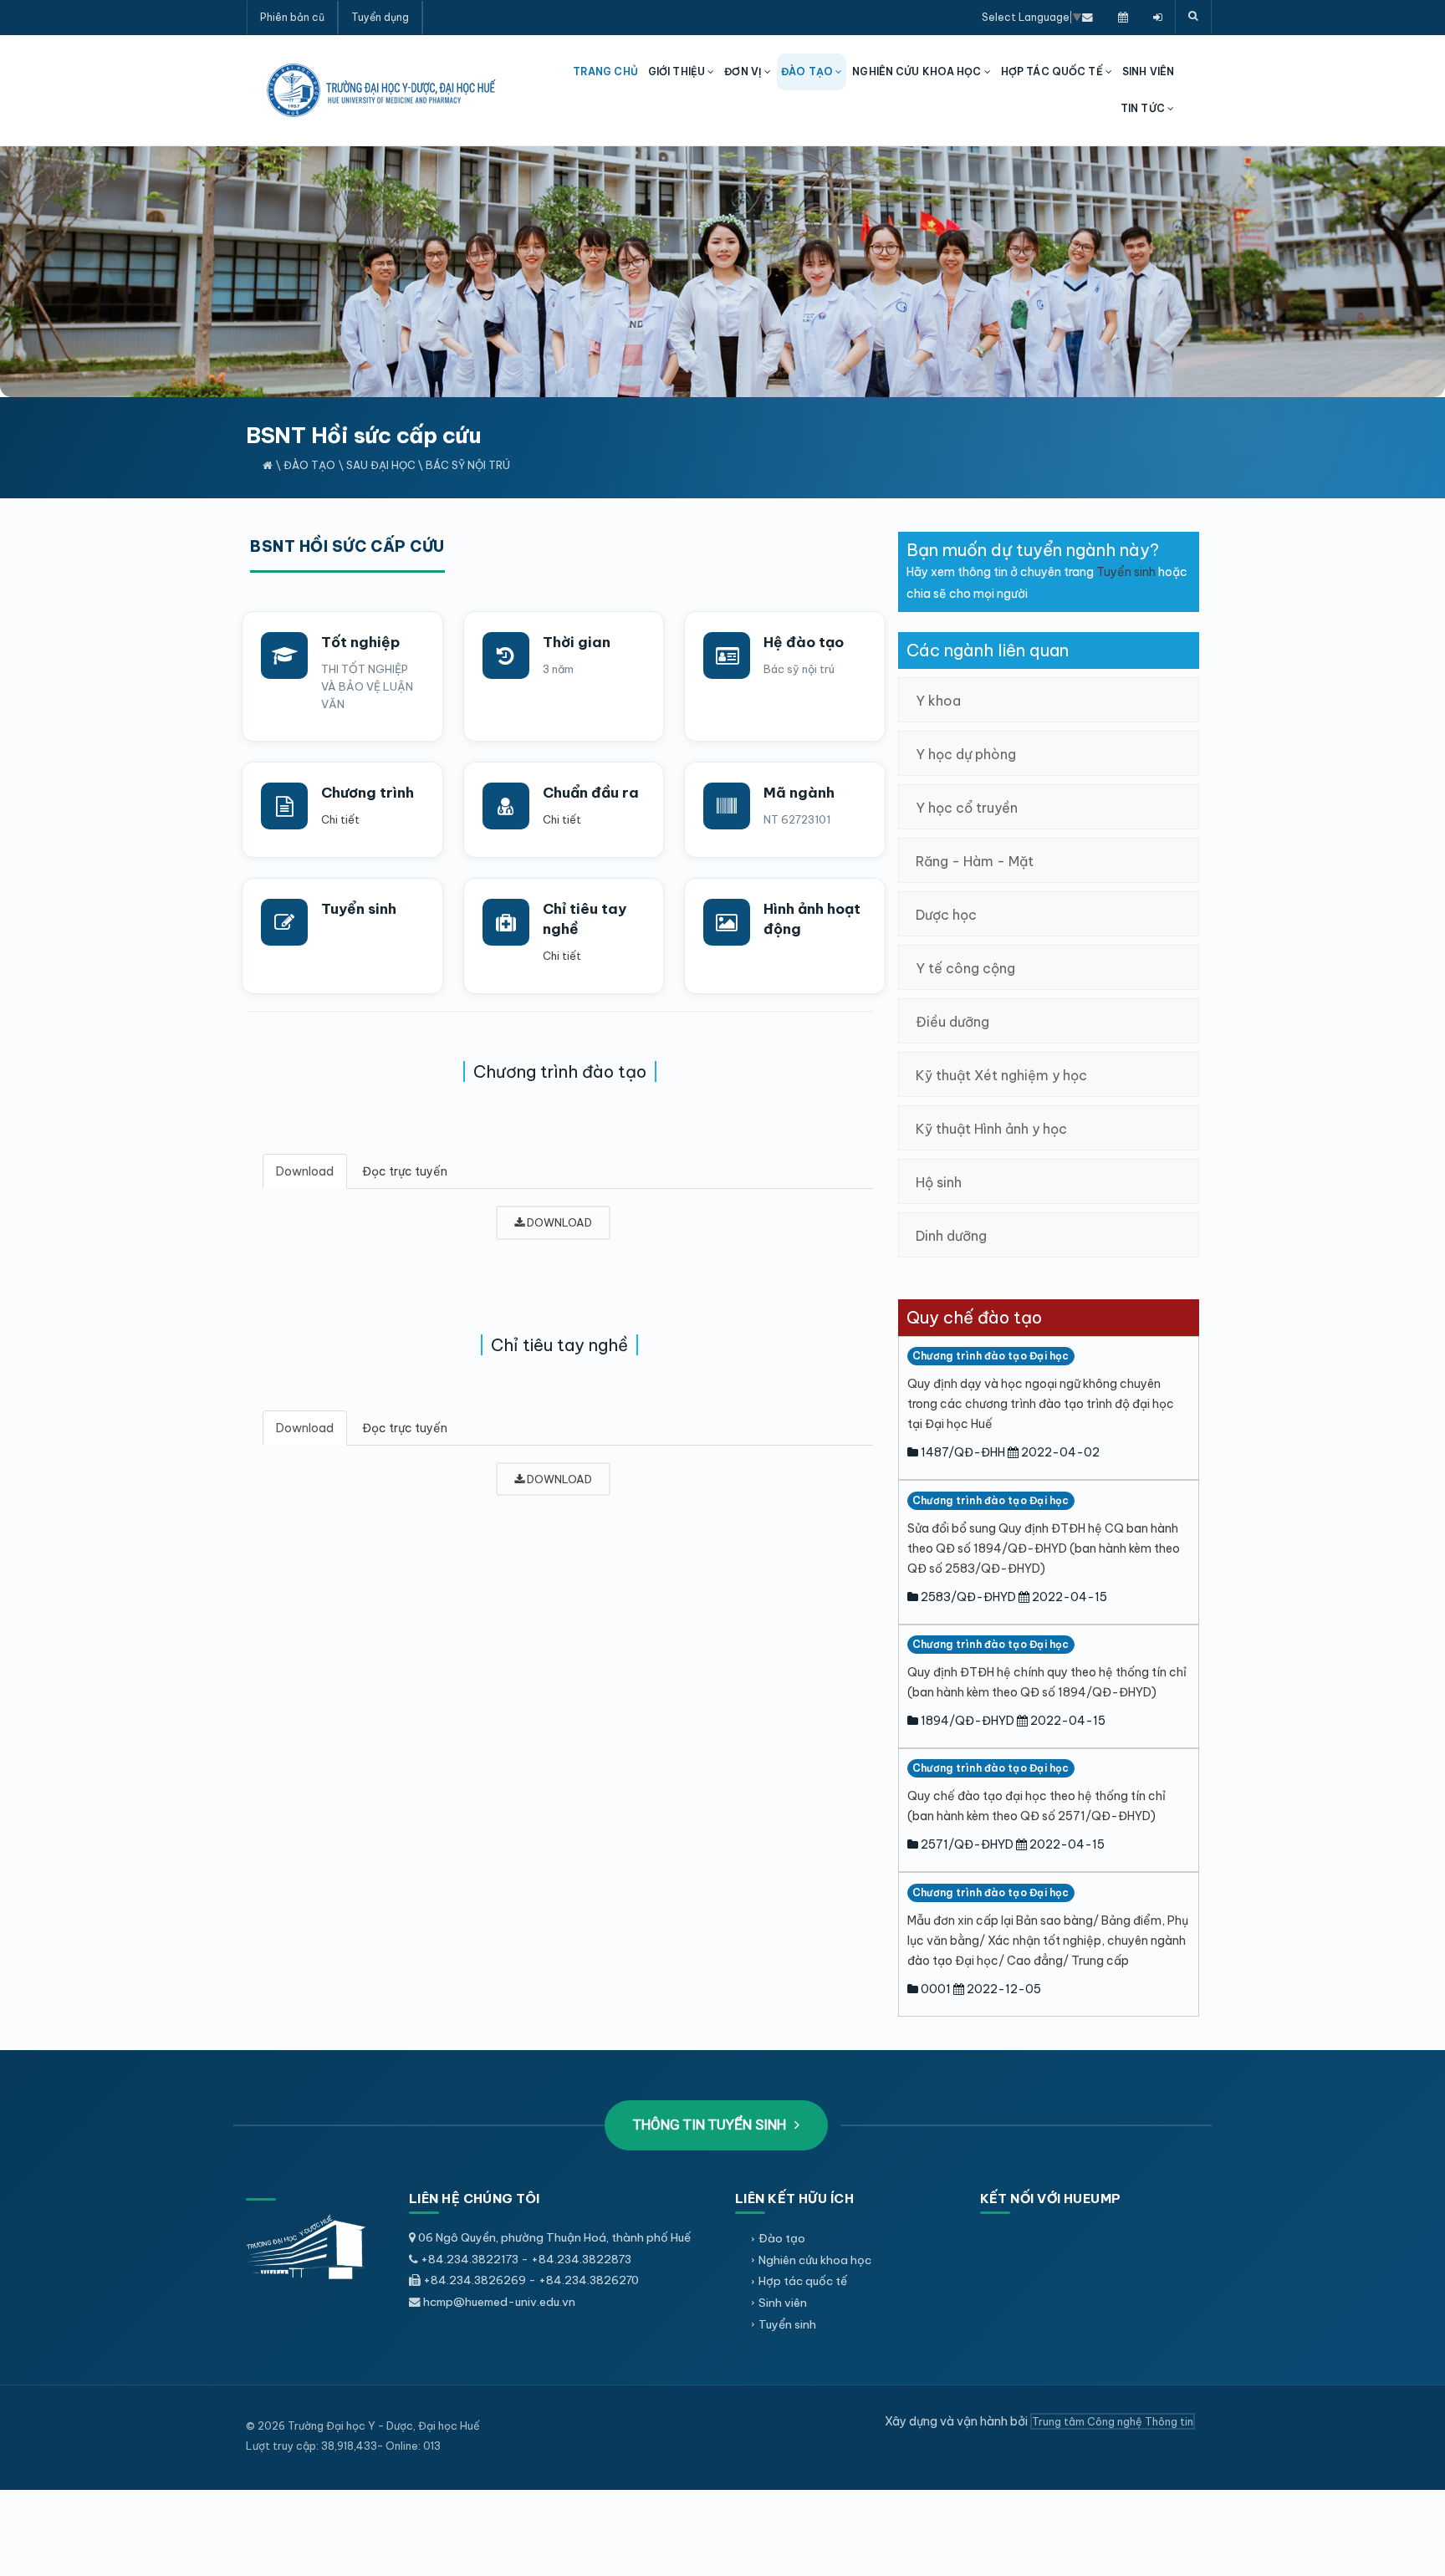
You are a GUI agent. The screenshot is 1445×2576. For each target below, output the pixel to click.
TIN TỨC (1144, 108)
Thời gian (577, 642)
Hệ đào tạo (804, 642)
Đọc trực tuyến (405, 1171)
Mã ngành (799, 793)
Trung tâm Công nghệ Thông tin (1113, 2421)
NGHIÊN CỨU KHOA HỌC (918, 71)
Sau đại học (381, 465)
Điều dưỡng (952, 1022)
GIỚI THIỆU (678, 71)
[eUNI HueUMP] (1158, 17)
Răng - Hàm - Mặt (975, 861)
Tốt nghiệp (360, 642)
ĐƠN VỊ (744, 71)
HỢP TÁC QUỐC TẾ (1053, 71)
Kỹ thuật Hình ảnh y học (991, 1129)
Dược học (946, 915)
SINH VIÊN (1148, 71)
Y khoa (938, 701)
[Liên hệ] (1088, 17)
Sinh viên (783, 2303)
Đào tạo (309, 465)
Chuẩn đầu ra (591, 793)
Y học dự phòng (966, 754)
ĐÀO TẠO (808, 71)
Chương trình (368, 793)
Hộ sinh (939, 1182)
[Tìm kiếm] (1193, 17)
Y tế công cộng (965, 968)
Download (305, 1171)
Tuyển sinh (359, 909)
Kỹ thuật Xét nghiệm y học (1001, 1075)
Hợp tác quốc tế (803, 2281)
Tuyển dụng (380, 17)
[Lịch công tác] (1123, 17)
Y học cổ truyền (967, 808)
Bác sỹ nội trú (468, 465)
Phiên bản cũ (292, 17)
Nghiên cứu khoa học (815, 2260)
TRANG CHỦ (605, 71)
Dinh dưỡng (951, 1236)
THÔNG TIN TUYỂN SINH (711, 2125)
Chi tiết (340, 819)
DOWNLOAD (558, 1222)
